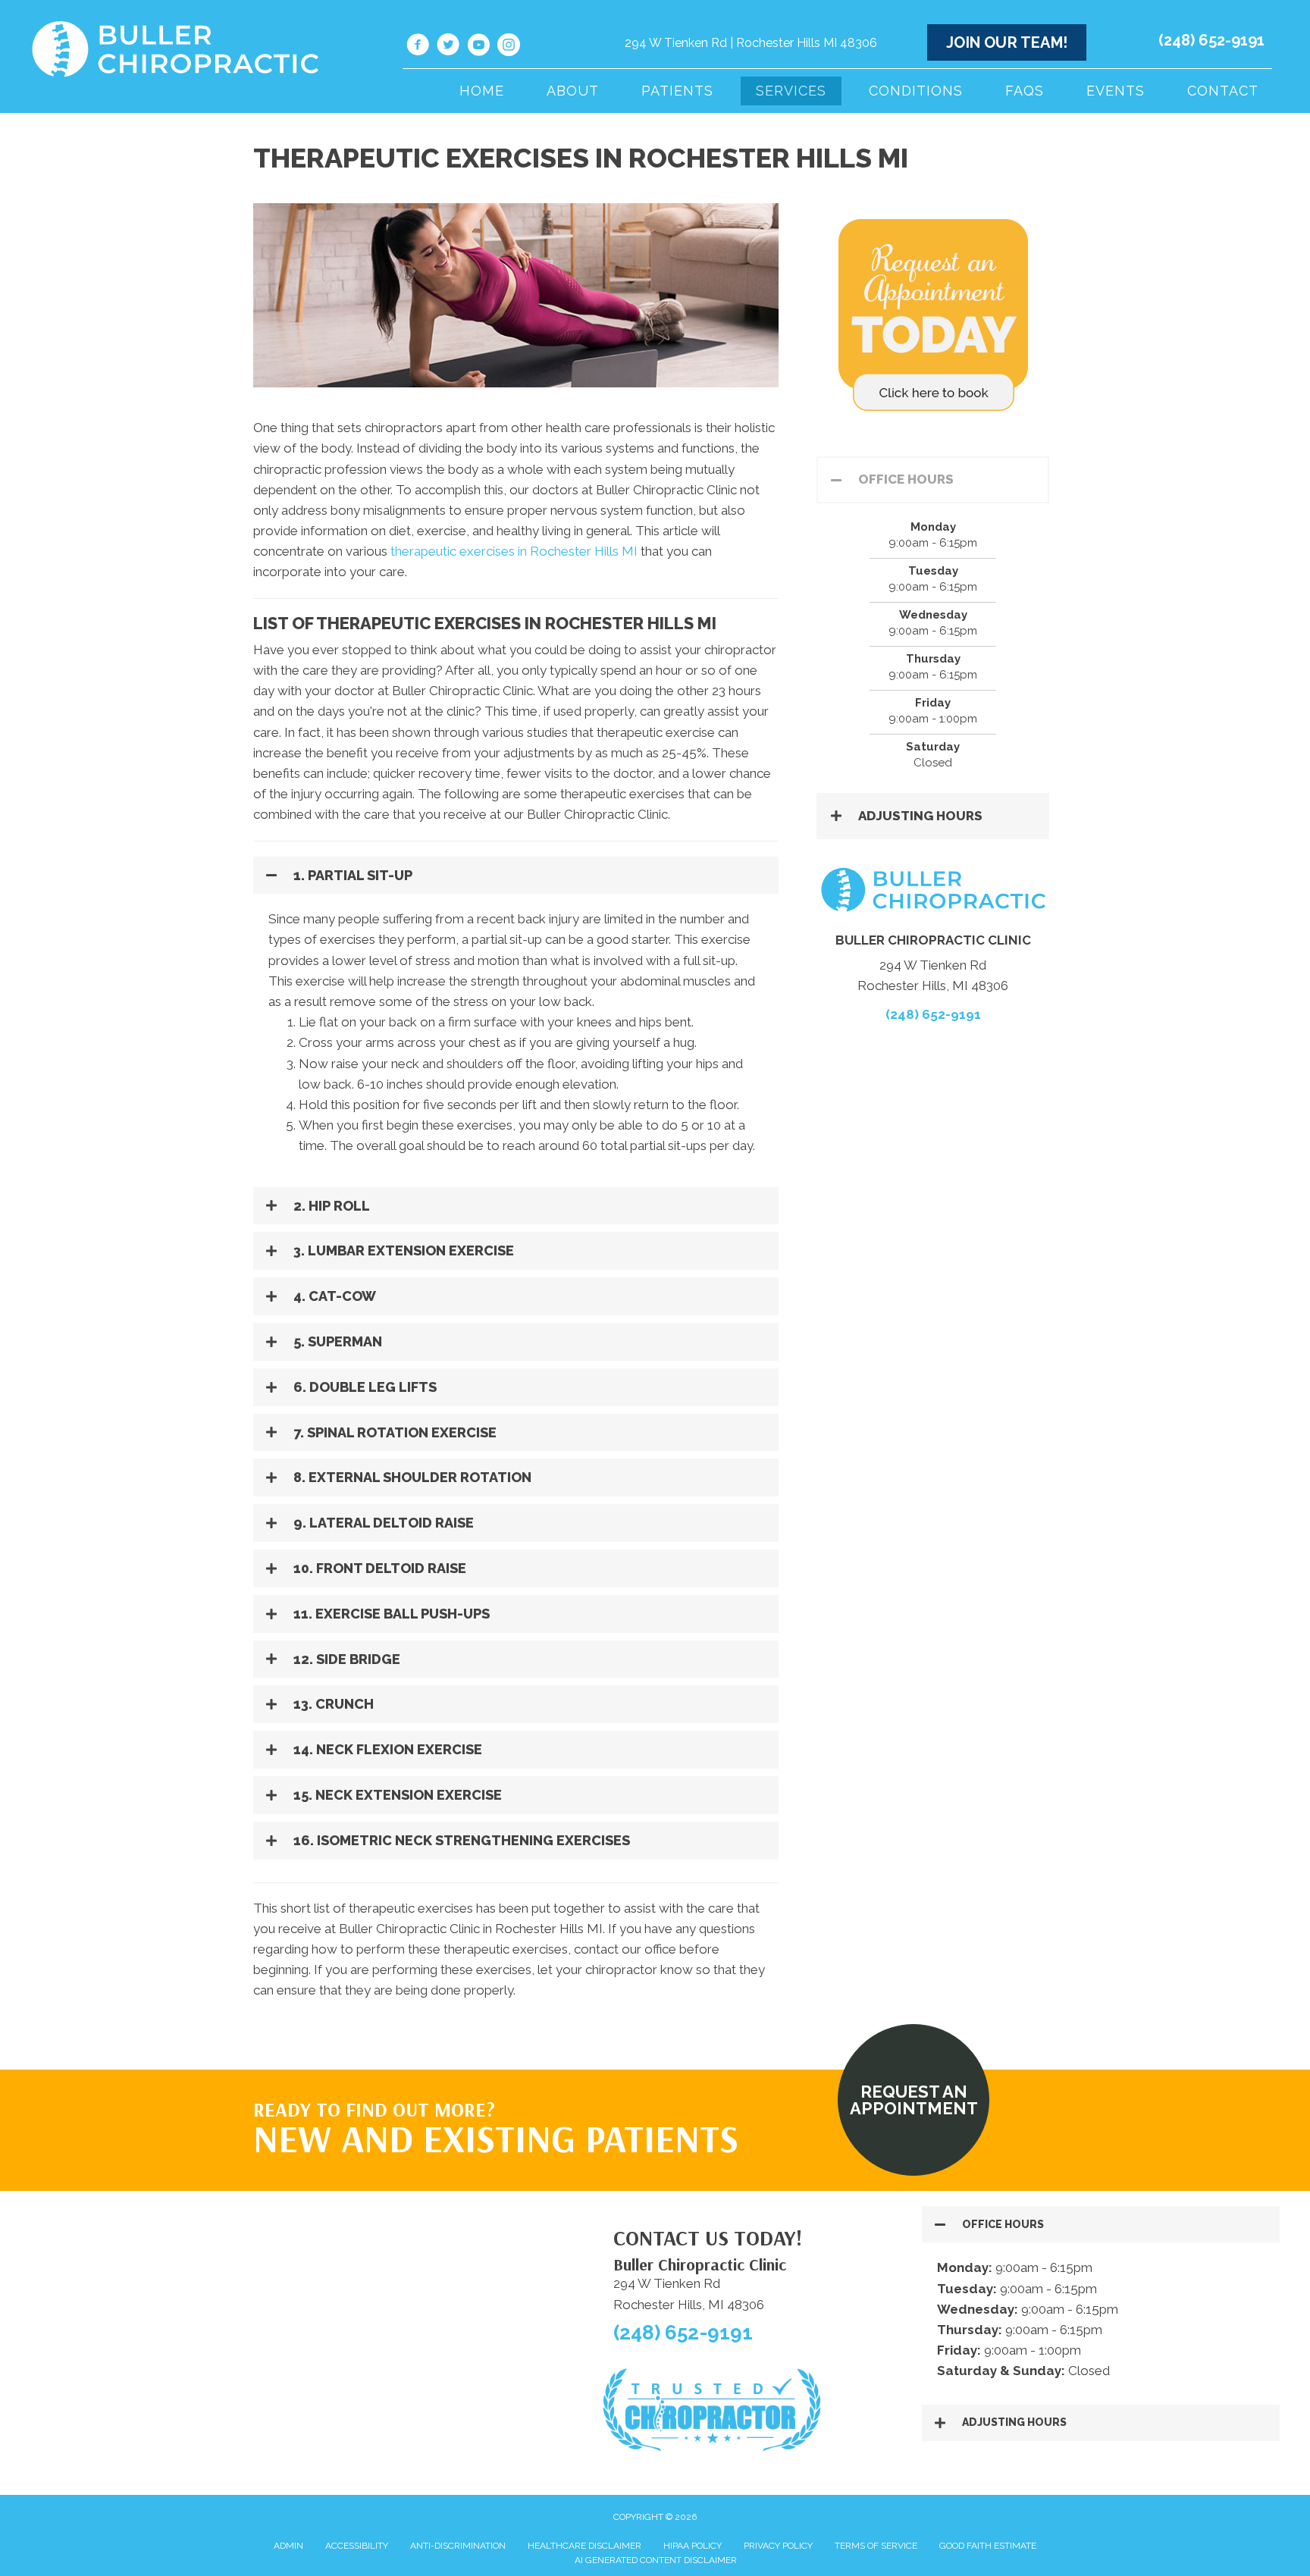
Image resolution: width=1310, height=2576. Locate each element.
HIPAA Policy (693, 2546)
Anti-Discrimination (458, 2546)
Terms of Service (876, 2546)
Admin (288, 2546)
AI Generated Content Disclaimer (656, 2560)
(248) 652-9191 (1211, 40)
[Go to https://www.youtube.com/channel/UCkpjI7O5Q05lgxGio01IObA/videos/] (478, 47)
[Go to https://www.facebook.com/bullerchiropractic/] (418, 47)
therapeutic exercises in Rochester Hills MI (514, 551)
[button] (516, 876)
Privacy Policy (778, 2546)
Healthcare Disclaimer (584, 2546)
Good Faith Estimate (988, 2546)
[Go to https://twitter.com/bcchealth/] (448, 47)
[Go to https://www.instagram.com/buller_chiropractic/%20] (509, 47)
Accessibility (357, 2546)
